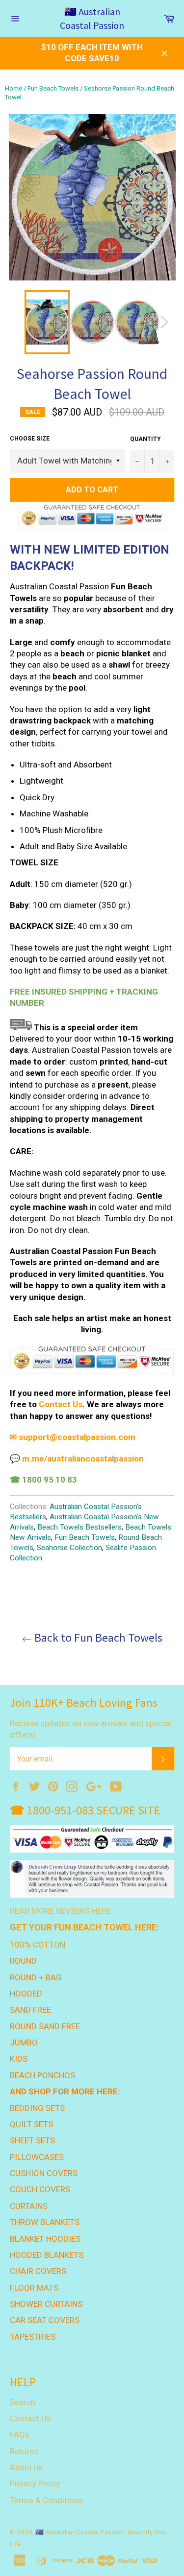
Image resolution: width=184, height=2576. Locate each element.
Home (13, 88)
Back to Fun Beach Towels (97, 1637)
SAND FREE (30, 2010)
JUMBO (24, 2042)
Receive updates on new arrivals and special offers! (91, 1729)
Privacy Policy (35, 2483)
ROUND (23, 1961)
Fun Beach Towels (53, 88)
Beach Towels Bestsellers (79, 1527)
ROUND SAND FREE (45, 2026)
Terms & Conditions (46, 2500)
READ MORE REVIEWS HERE (60, 1911)
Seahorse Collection (69, 1548)
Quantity (145, 439)
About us (26, 2467)
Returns (24, 2451)
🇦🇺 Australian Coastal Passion (92, 18)
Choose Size (30, 439)
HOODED (26, 1994)
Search (23, 2402)
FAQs (20, 2435)
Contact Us (30, 2418)
